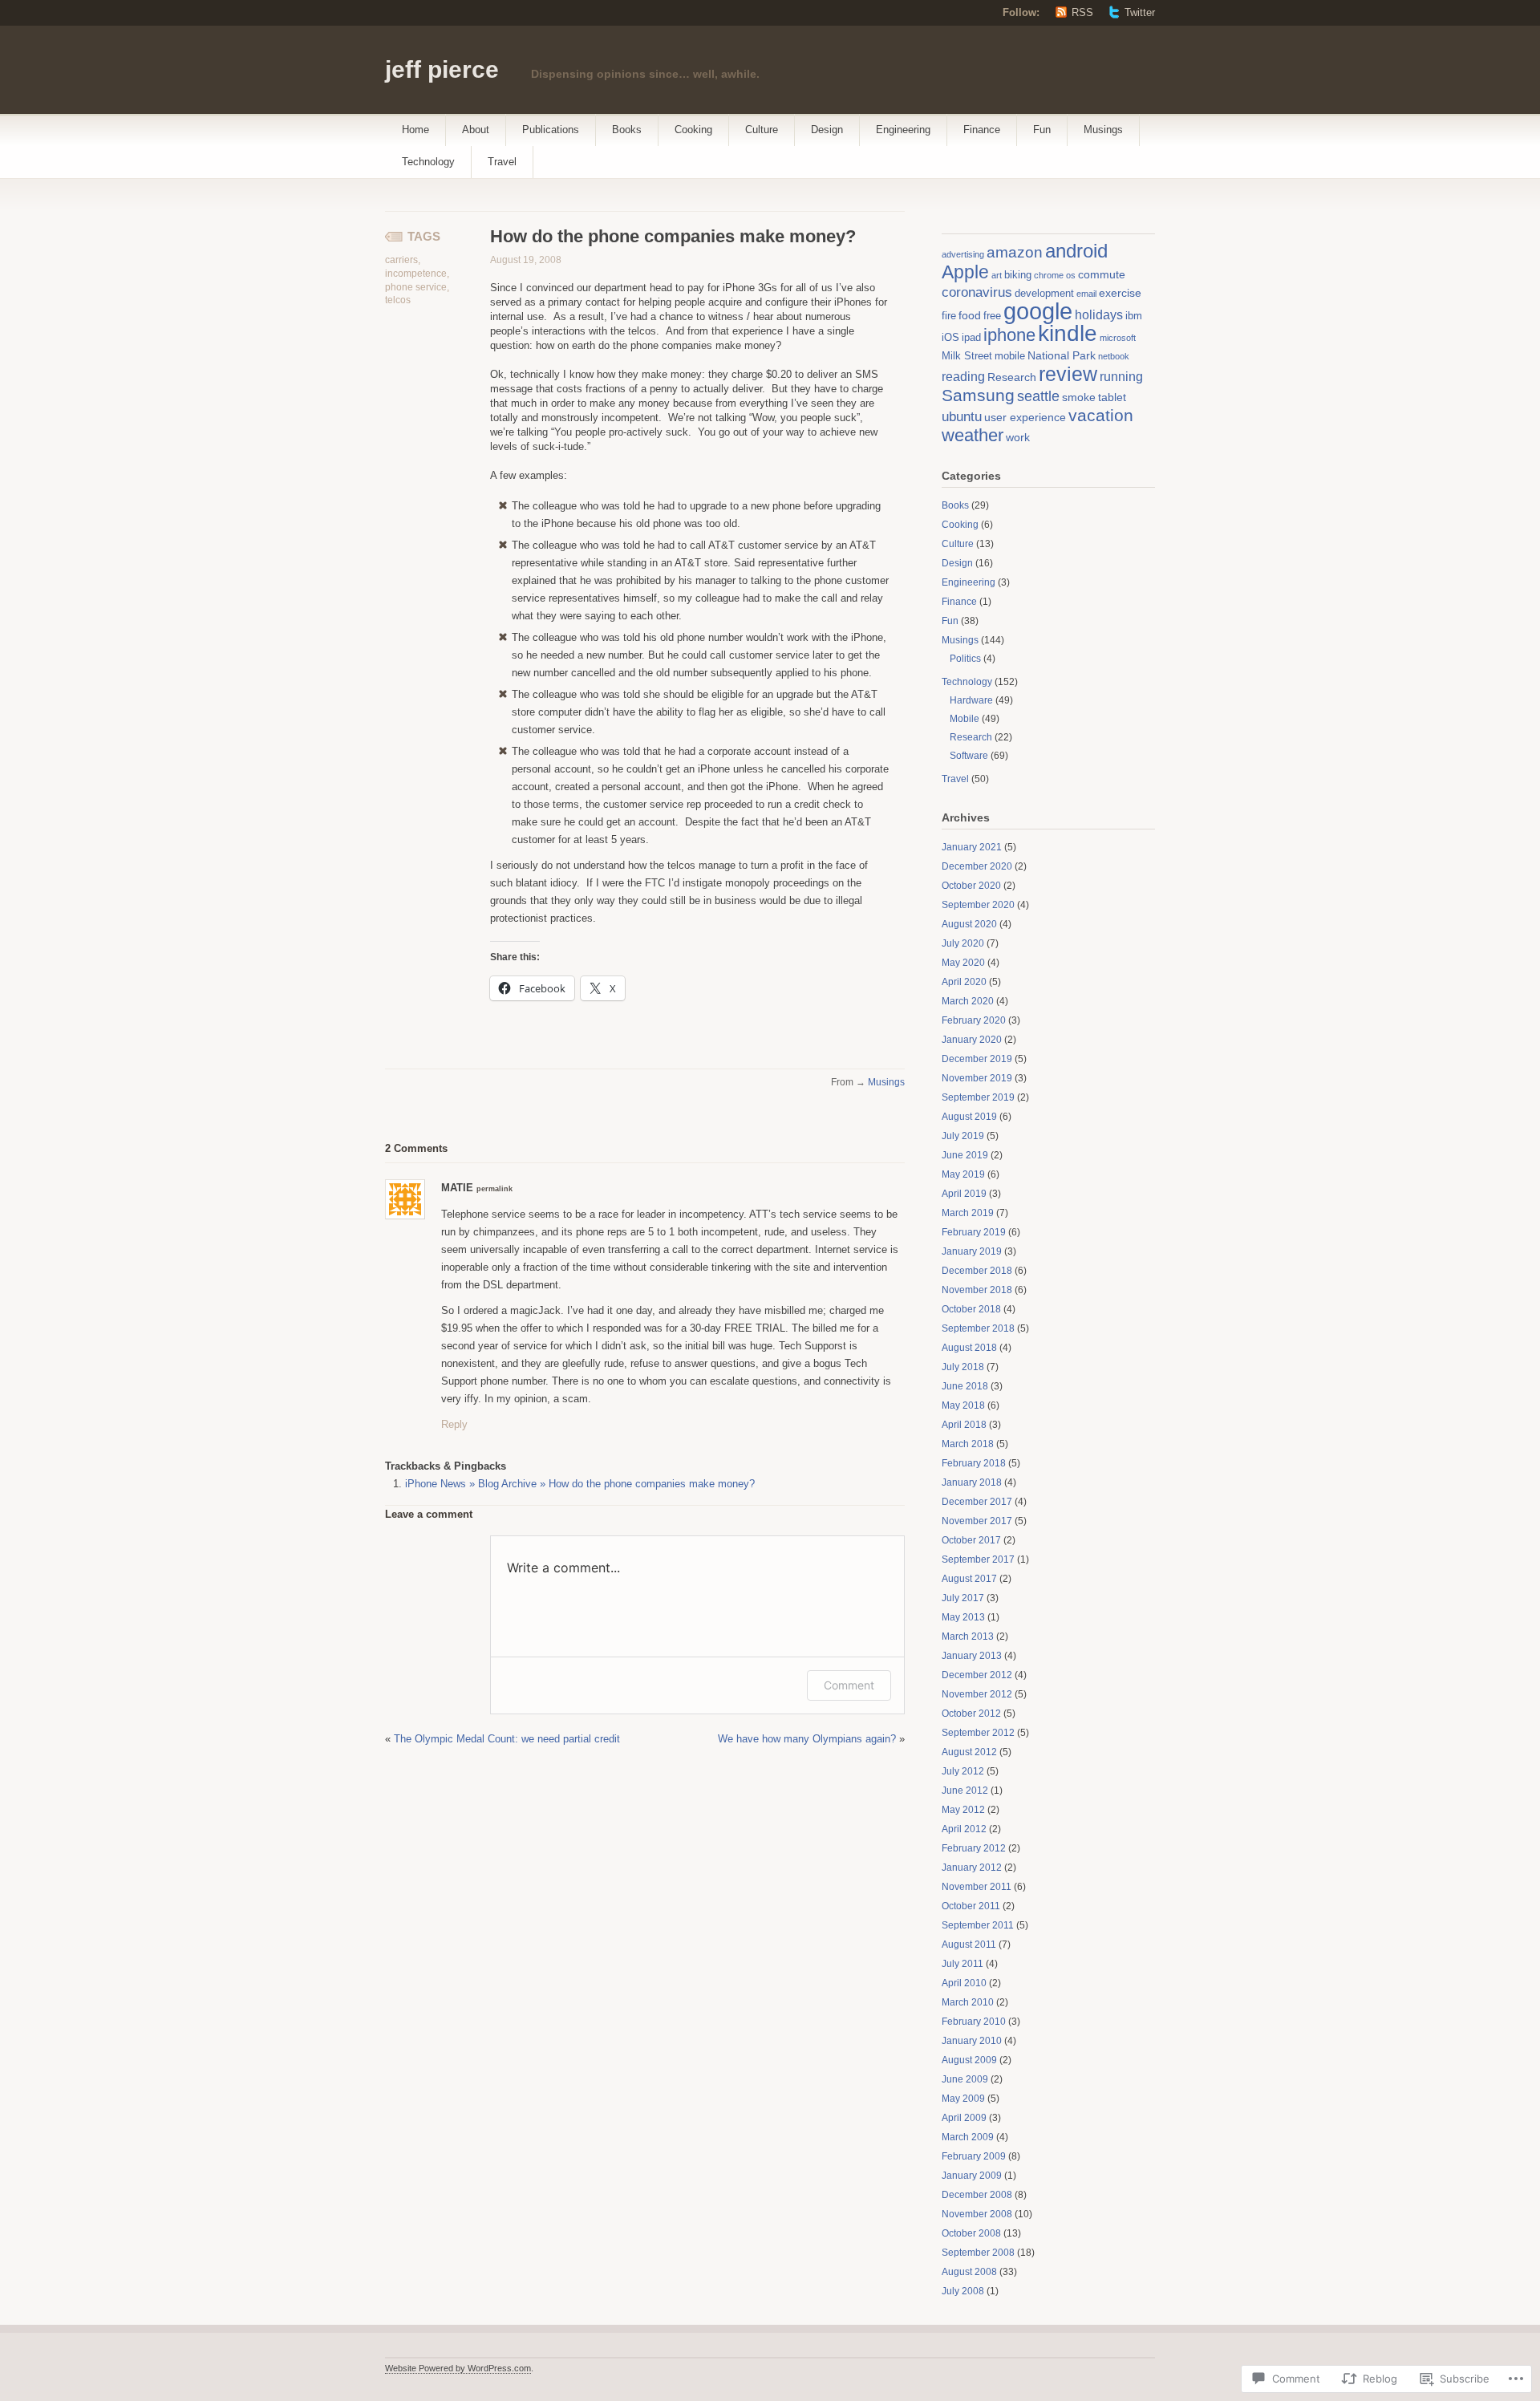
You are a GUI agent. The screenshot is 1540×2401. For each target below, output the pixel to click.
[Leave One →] (448, 1148)
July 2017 (963, 1598)
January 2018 (972, 1482)
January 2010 (972, 2041)
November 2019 (977, 1078)
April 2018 (964, 1425)
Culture (762, 130)
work (1018, 437)
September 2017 (978, 1559)
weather (973, 435)
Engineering (903, 130)
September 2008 (978, 2253)
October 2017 (971, 1540)
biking (1018, 275)
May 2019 (963, 1174)
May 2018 (963, 1405)
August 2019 (969, 1117)
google (1038, 311)
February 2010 (974, 2022)
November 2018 (977, 1290)
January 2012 (972, 1868)
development (1044, 294)
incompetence (416, 274)
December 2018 (977, 1271)
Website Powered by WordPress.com (458, 2368)
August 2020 (969, 924)
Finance (982, 130)
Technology (428, 162)
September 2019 (978, 1097)
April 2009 (964, 2118)
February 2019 (974, 1232)
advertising (963, 254)
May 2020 (963, 963)
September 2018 (978, 1328)
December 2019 (977, 1059)
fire (949, 316)
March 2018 (968, 1444)
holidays (1099, 315)
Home (415, 130)
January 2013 (972, 1656)
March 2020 (968, 1001)
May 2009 (963, 2099)
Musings (1103, 130)
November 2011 (977, 1887)
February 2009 (974, 2156)
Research (1012, 377)
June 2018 (965, 1386)
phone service (416, 287)
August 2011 (969, 1945)
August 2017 (969, 1579)
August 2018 (969, 1348)
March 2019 (968, 1213)
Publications (551, 130)
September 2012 (978, 1733)
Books (627, 130)
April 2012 (964, 1829)
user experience (1025, 417)
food (970, 315)
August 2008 (969, 2272)
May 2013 (963, 1617)
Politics (965, 659)
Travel (502, 162)
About (476, 130)
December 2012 (977, 1675)
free (992, 316)
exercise (1120, 293)
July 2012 (963, 1771)
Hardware (971, 700)
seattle (1038, 396)
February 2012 (974, 1848)
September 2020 (978, 905)
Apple (965, 272)
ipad (971, 338)
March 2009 (968, 2137)
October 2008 (971, 2233)
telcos (398, 300)
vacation (1101, 415)
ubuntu (962, 417)
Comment (849, 1685)
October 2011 (971, 1906)
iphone (1009, 335)
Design (827, 130)
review (1068, 374)
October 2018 (971, 1309)
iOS (950, 338)
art (997, 275)
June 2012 (965, 1791)
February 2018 (974, 1463)
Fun (1042, 130)
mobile (1010, 356)
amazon (1015, 252)
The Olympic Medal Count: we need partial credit (507, 1739)
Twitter (1140, 12)
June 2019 (965, 1155)
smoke (1079, 397)
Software (969, 756)
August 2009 (969, 2060)
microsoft (1118, 338)
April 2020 (964, 982)
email (1086, 294)
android (1076, 251)
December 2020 (977, 866)
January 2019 (972, 1251)
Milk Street (967, 356)
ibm (1134, 316)
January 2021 (972, 847)
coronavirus (977, 292)
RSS (1082, 12)
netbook (1114, 356)
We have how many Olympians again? (807, 1739)
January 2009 (972, 2176)
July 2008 (963, 2291)
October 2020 (971, 886)
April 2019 (964, 1194)
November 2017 (977, 1521)
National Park (1062, 355)
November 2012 (977, 1694)
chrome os (1055, 275)
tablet (1112, 397)
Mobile (965, 719)
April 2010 (964, 1983)
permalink (494, 1189)
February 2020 (974, 1020)
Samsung (978, 395)
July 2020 (963, 943)
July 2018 (963, 1367)
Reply (454, 1424)
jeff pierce (442, 69)
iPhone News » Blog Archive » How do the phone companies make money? (580, 1484)
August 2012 (969, 1752)
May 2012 (963, 1810)
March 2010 (968, 2002)
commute (1102, 274)
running (1121, 377)
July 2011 (962, 1964)
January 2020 (972, 1040)
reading (963, 377)
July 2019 (963, 1136)
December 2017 (977, 1502)
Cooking (693, 130)
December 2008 (977, 2195)
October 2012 (971, 1714)
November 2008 (977, 2214)
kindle (1068, 333)
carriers (401, 260)
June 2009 (965, 2079)
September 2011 (978, 1925)
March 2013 (968, 1636)
